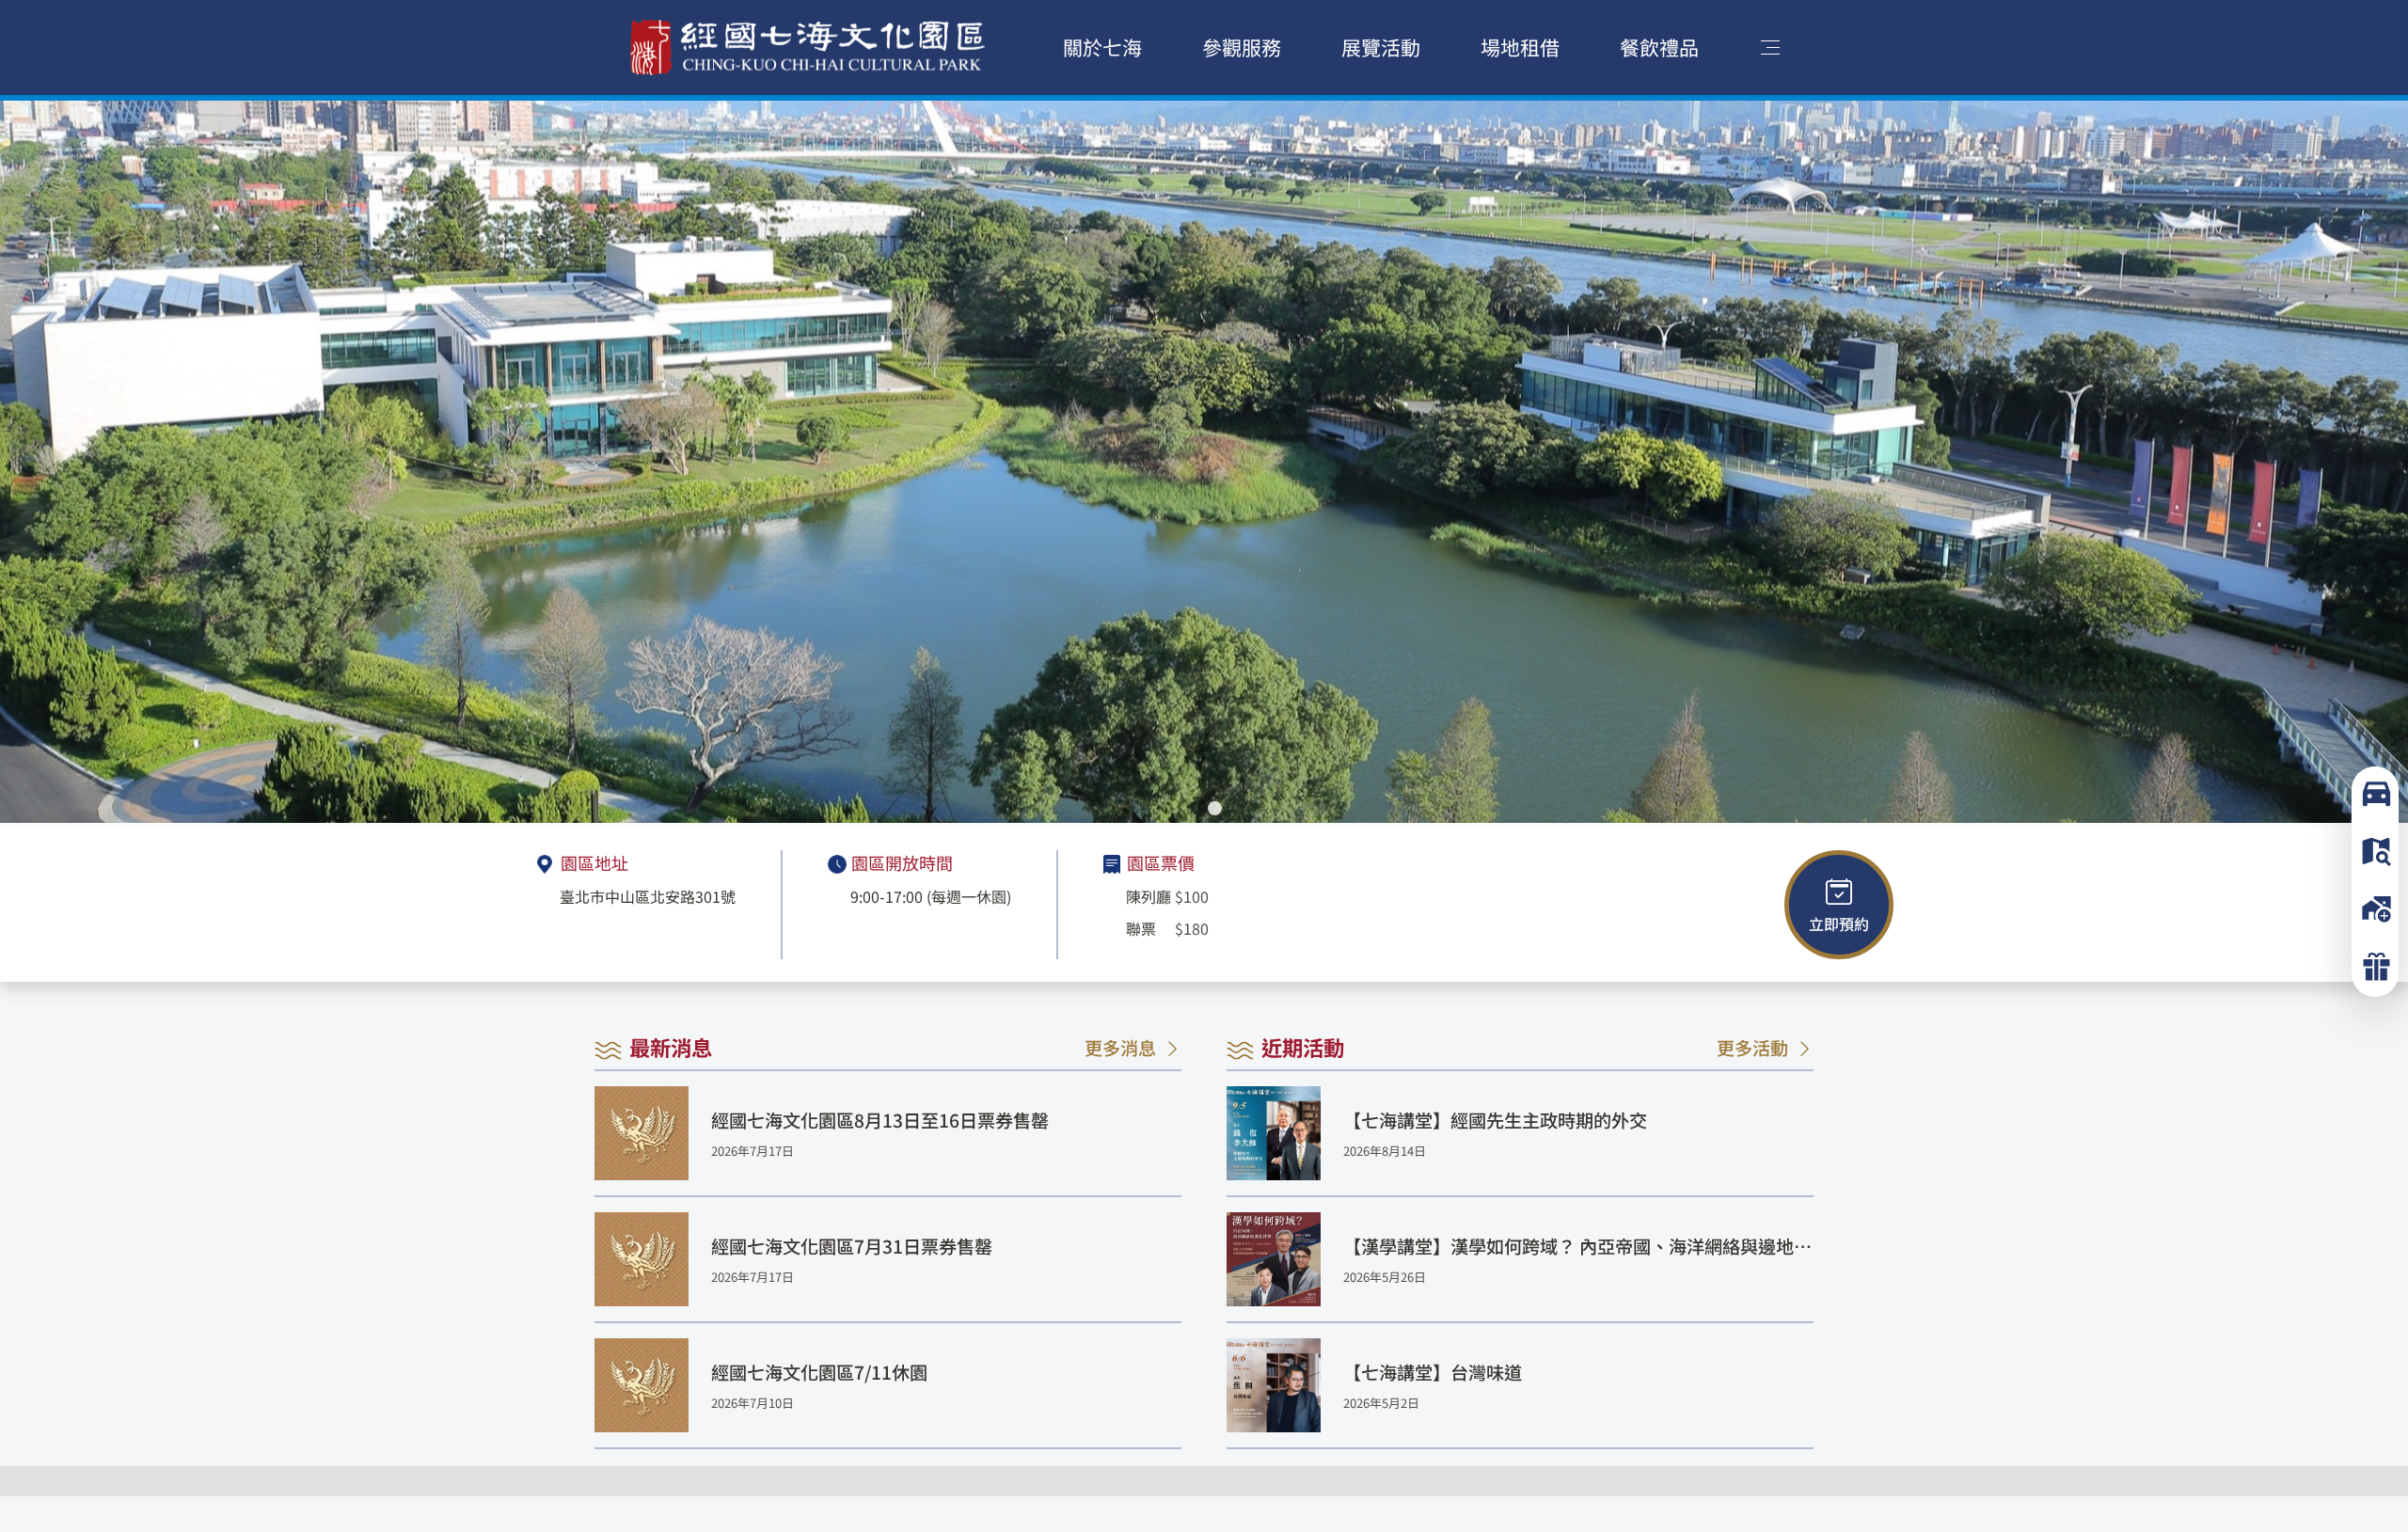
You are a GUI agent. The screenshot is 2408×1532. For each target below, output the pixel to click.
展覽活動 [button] (1381, 47)
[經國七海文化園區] (808, 47)
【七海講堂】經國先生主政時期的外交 (1495, 1120)
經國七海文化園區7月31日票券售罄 (852, 1246)
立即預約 (1839, 924)
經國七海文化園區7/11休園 (819, 1372)
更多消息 (1120, 1047)
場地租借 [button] (1520, 47)
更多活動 (1752, 1047)
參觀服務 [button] (1242, 47)
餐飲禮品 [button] (1659, 47)
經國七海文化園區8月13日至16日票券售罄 (880, 1120)
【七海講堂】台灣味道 (1433, 1372)
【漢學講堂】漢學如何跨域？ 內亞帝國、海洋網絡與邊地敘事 (1577, 1247)
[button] (1193, 808)
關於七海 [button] (1102, 47)
